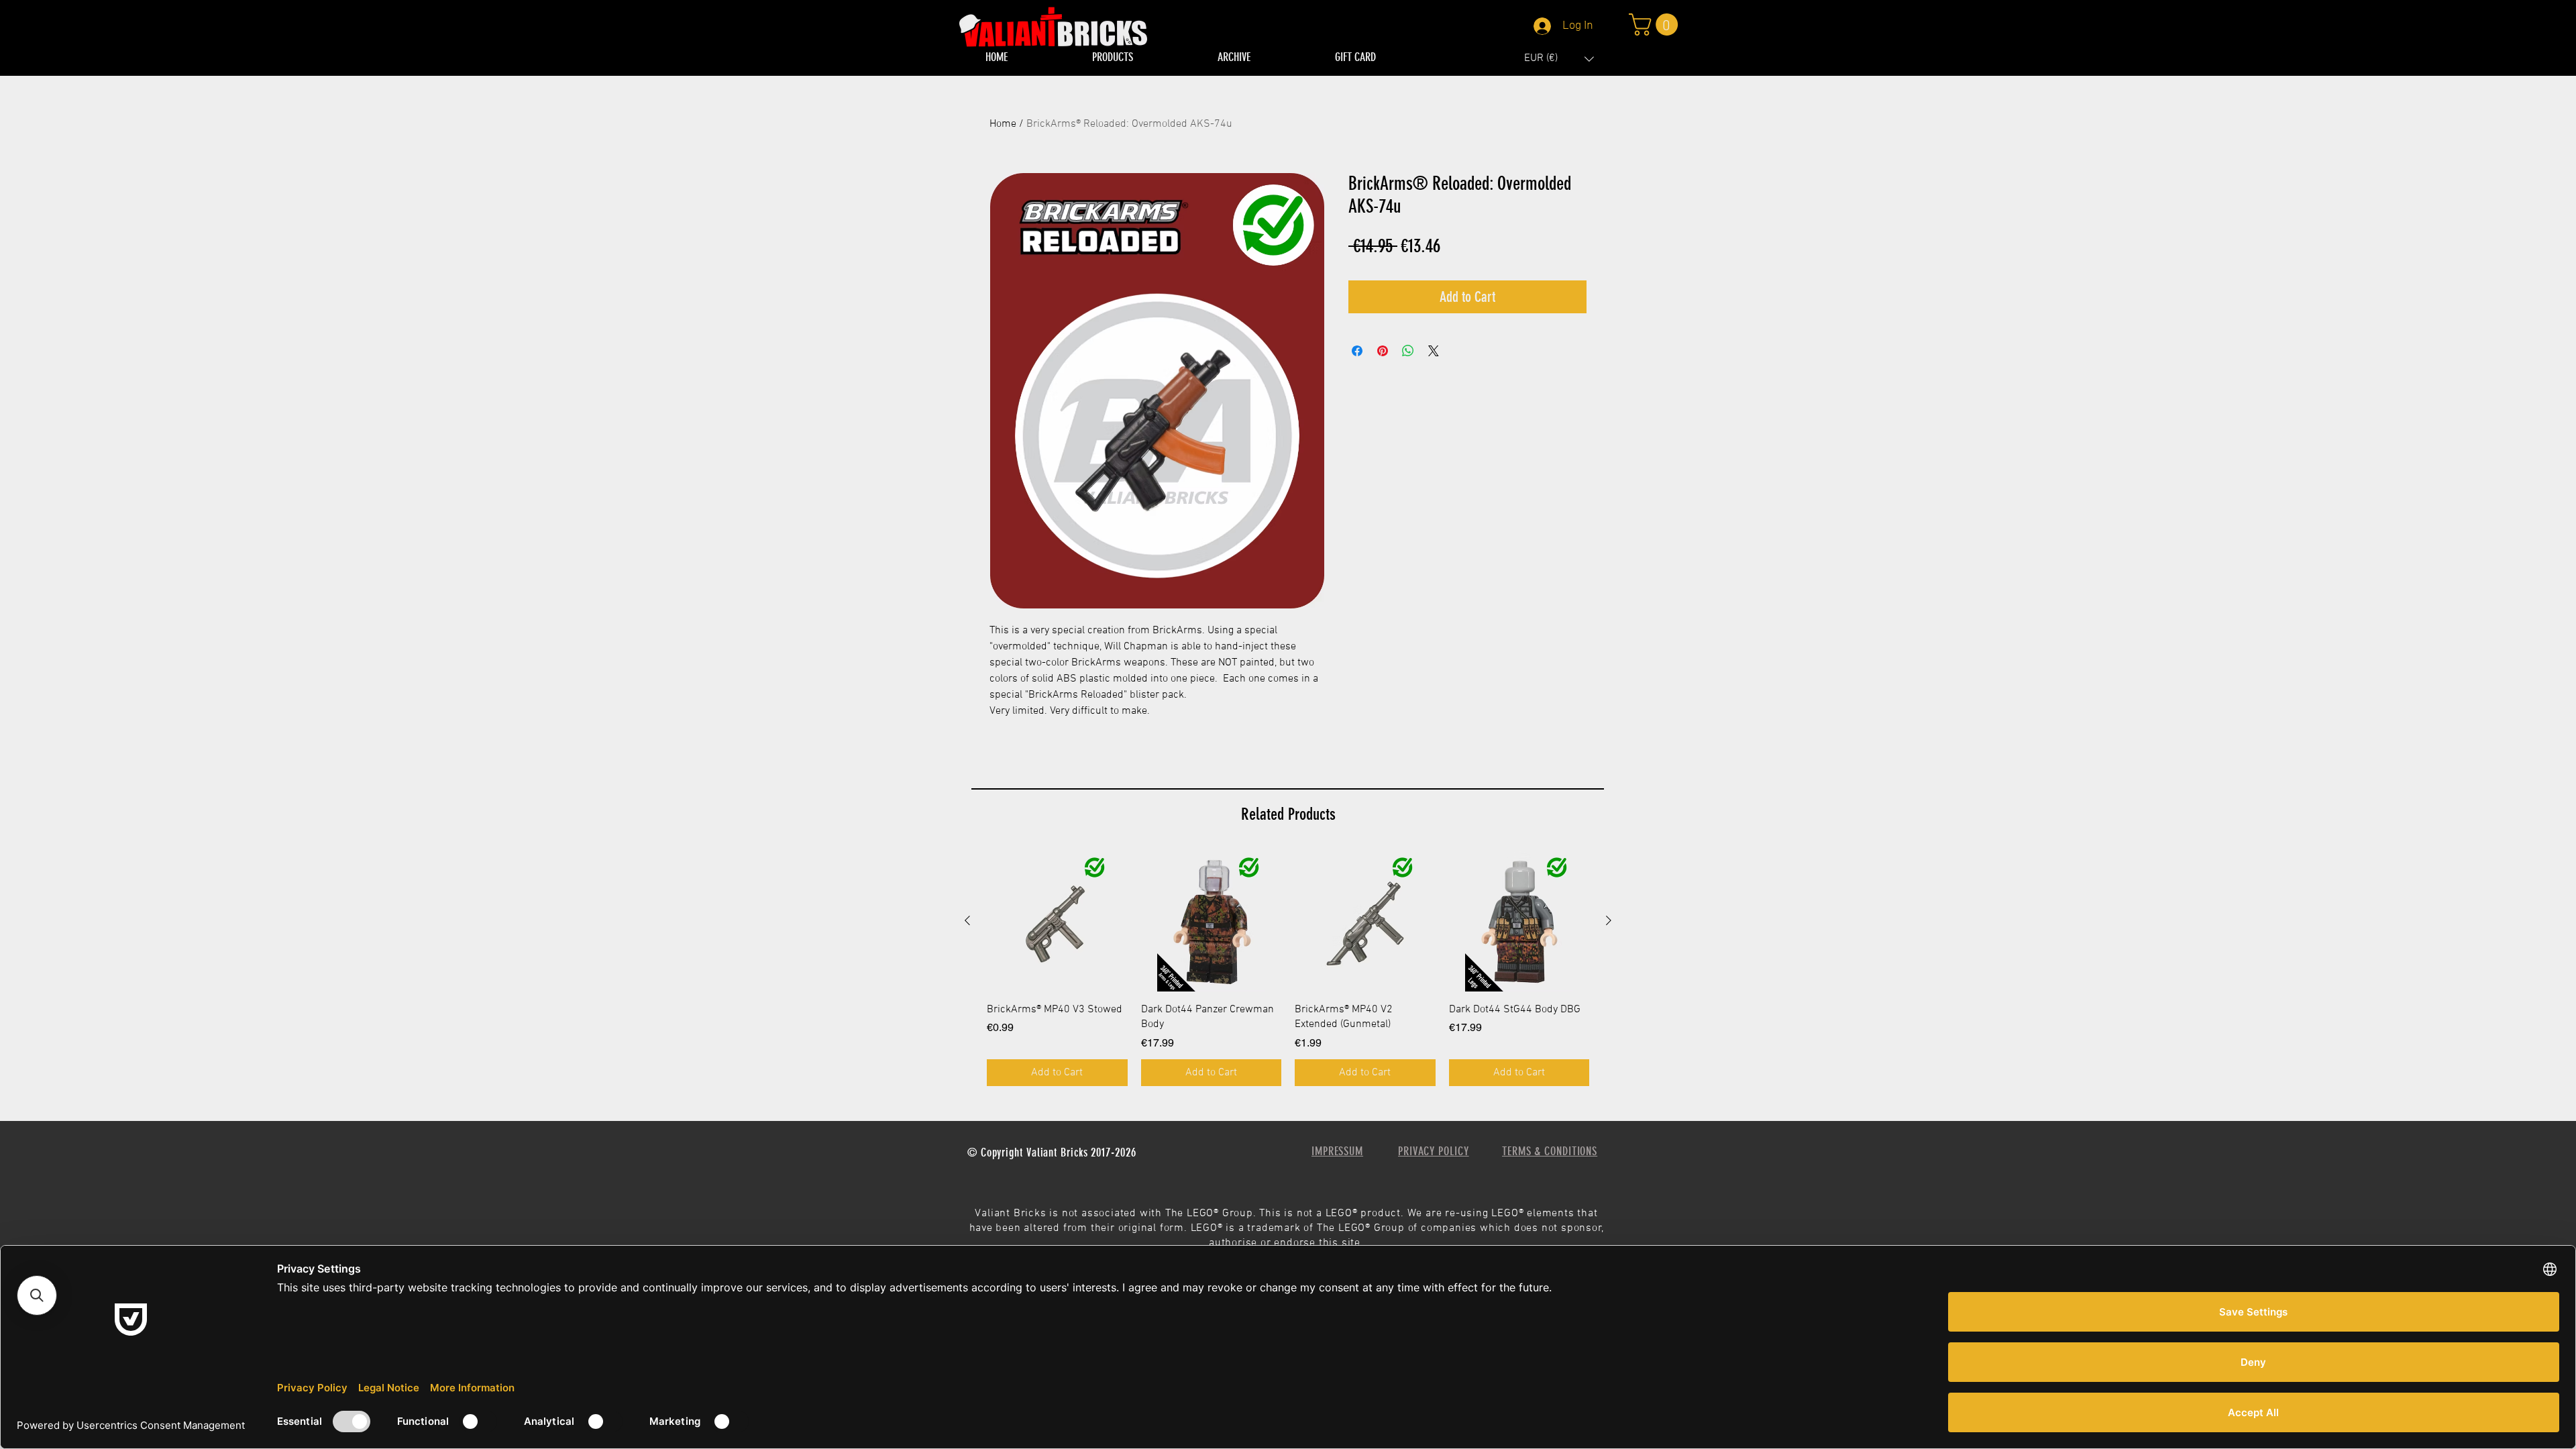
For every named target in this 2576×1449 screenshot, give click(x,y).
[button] (1559, 59)
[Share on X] (1434, 351)
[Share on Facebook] (1357, 351)
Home (1003, 124)
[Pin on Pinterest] (1383, 351)
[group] (1288, 968)
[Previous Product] (967, 920)
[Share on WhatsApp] (1408, 351)
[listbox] (1559, 59)
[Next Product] (1609, 920)
